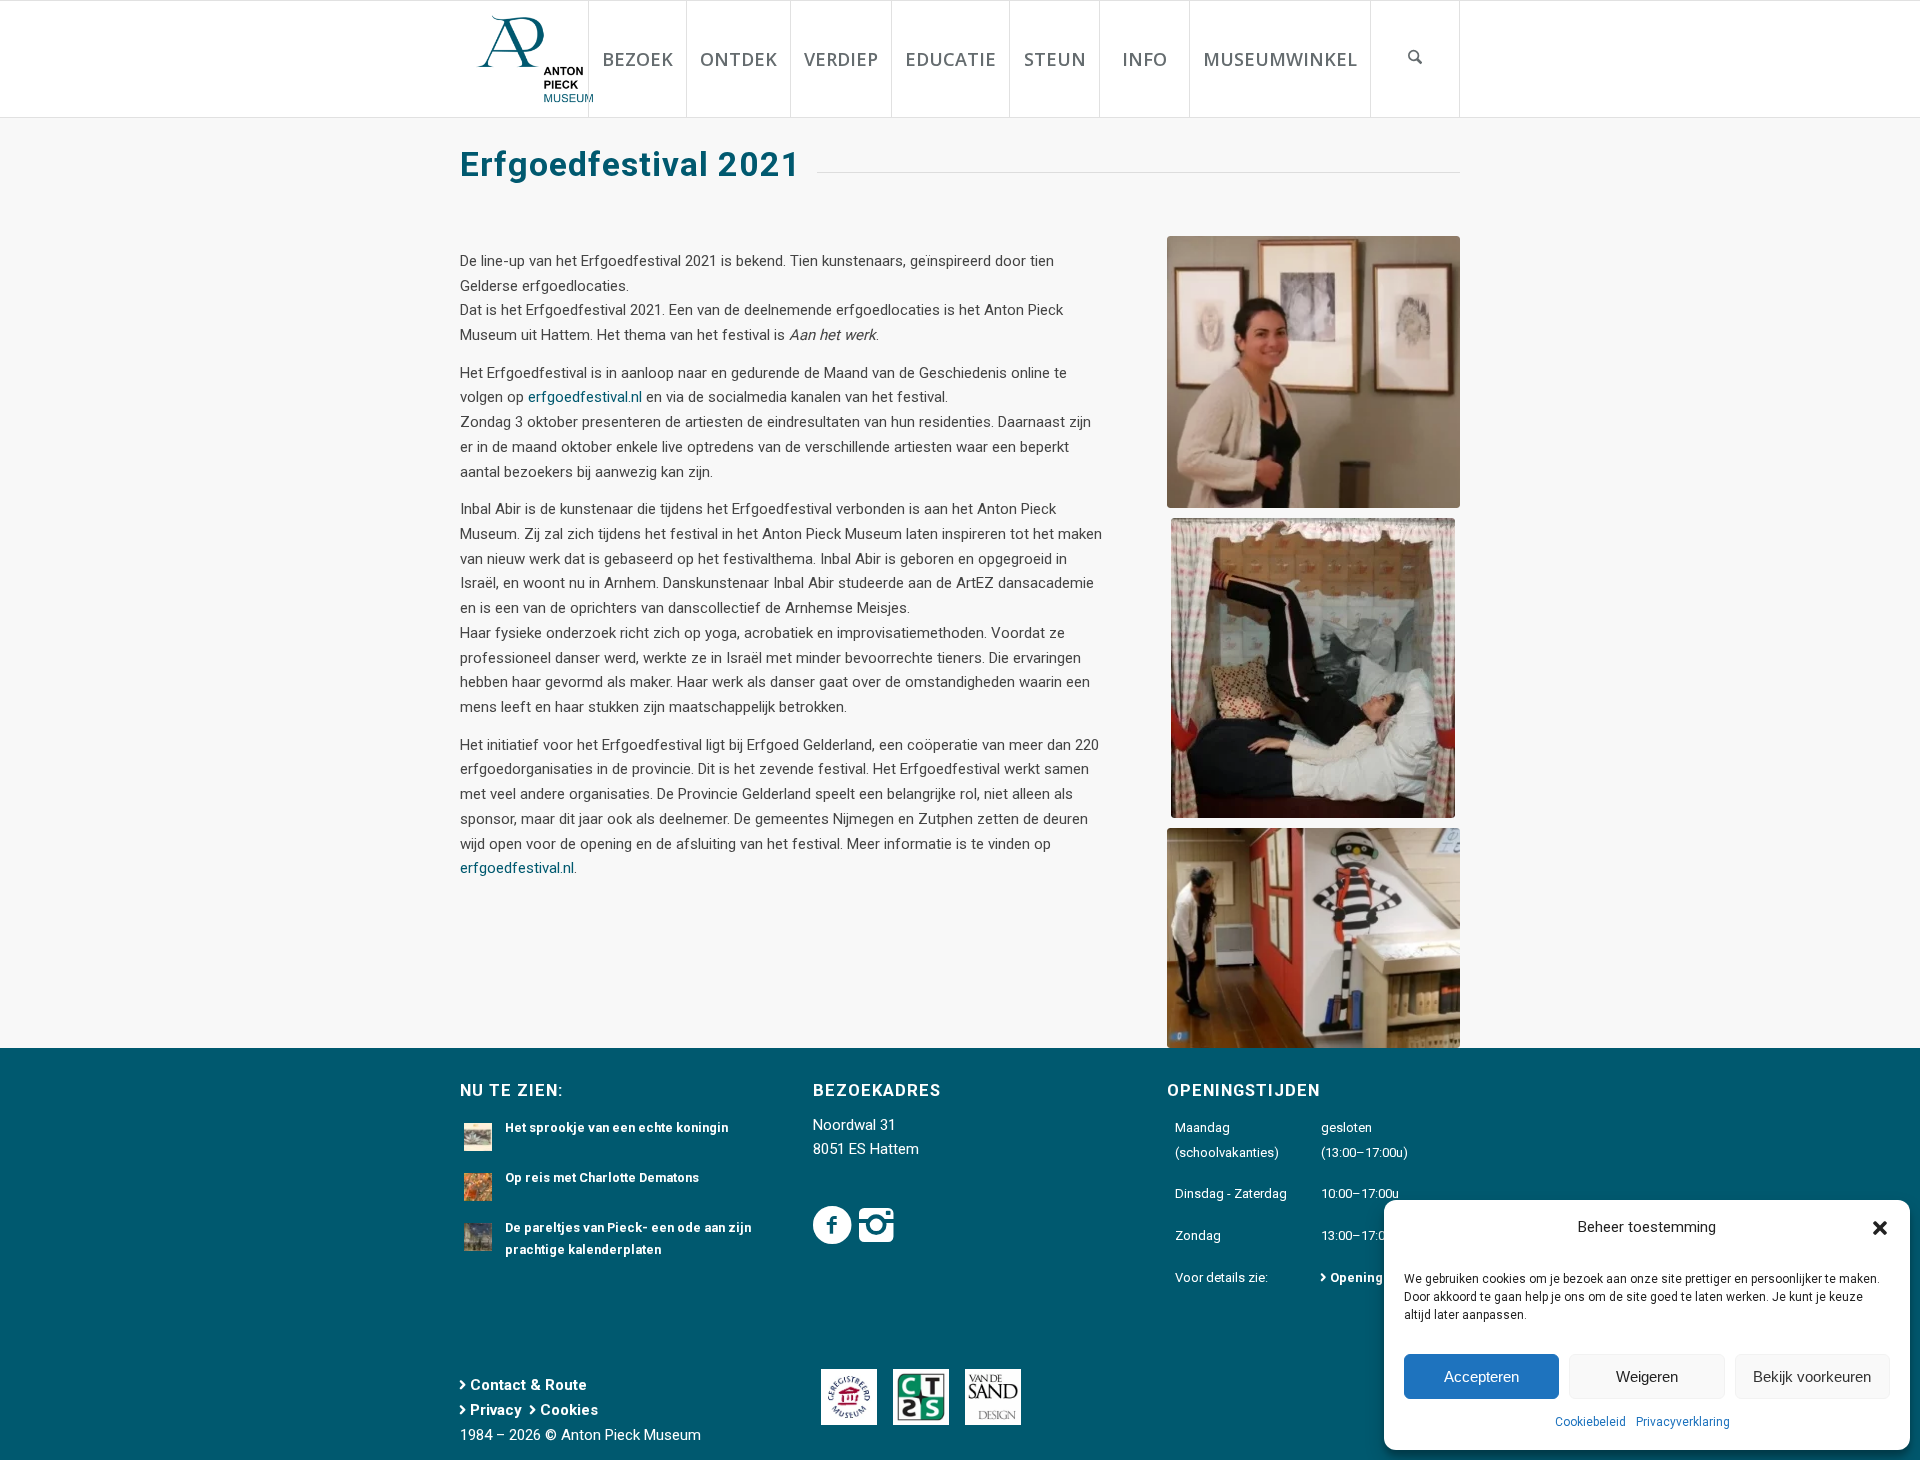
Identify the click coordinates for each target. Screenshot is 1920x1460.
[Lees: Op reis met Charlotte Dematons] (478, 1187)
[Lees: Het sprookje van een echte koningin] (478, 1137)
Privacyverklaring (1683, 1422)
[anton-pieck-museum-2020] (533, 59)
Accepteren (1481, 1376)
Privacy (496, 1410)
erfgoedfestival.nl (585, 397)
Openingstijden (1378, 1277)
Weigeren (1647, 1376)
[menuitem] (637, 59)
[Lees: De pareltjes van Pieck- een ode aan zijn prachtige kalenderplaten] (478, 1237)
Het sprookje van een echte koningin (616, 1127)
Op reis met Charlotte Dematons (602, 1177)
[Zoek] (1415, 59)
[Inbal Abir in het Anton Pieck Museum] (1313, 372)
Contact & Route (528, 1385)
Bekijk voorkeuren (1812, 1376)
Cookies (569, 1410)
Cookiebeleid (1590, 1422)
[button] (1880, 1228)
